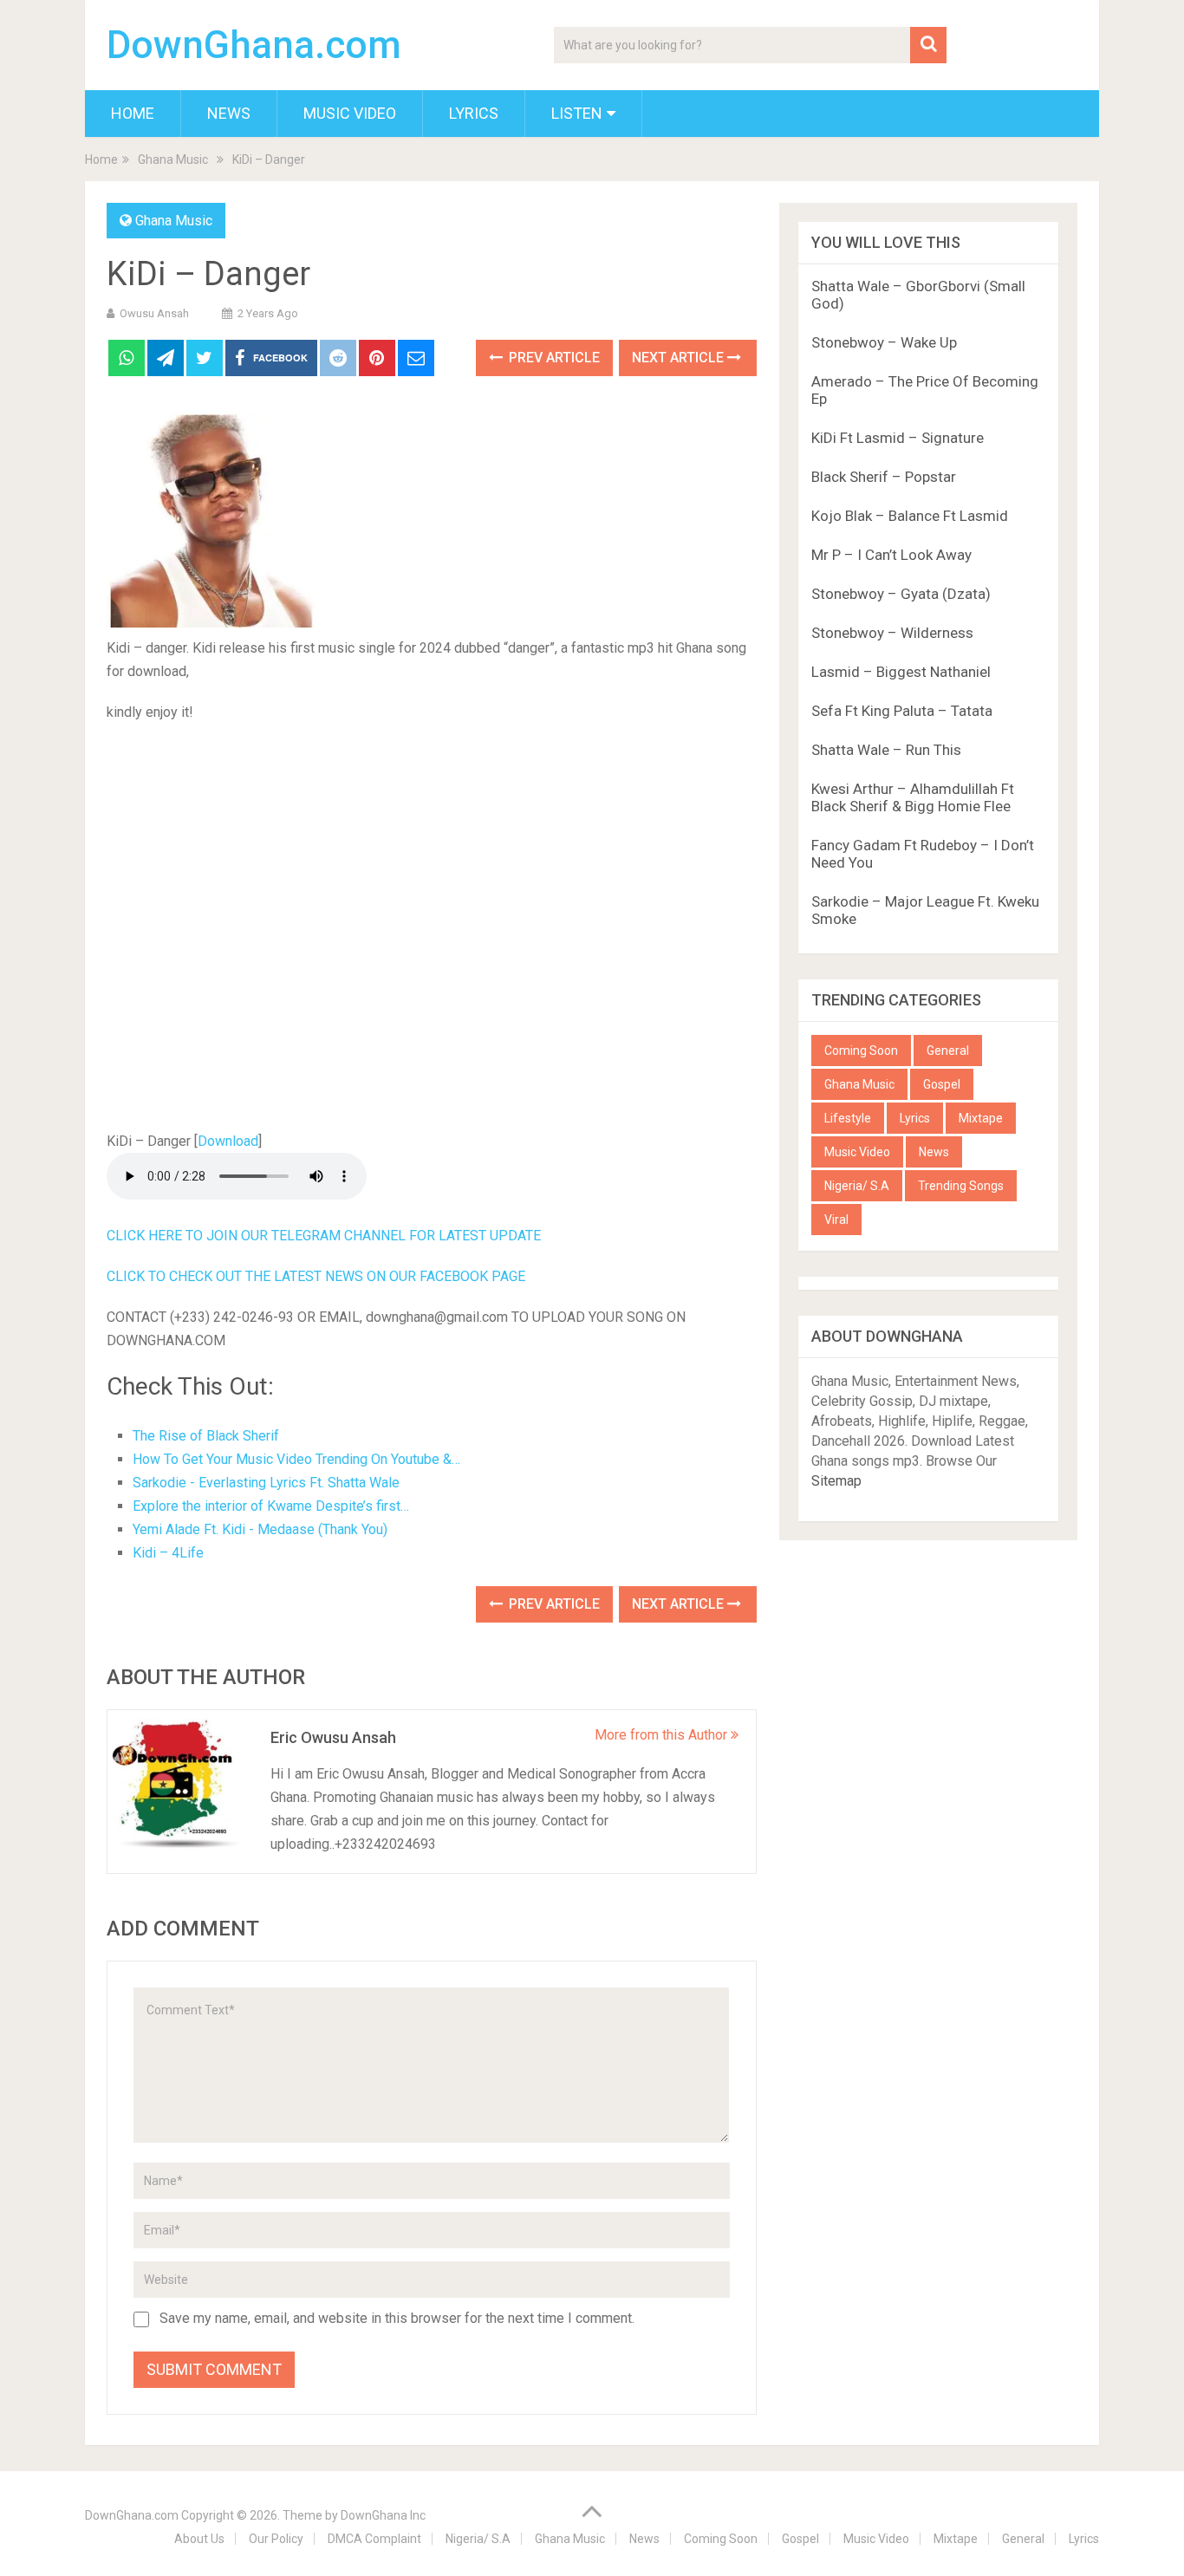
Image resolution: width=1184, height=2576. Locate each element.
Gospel (942, 1084)
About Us (199, 2539)
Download (228, 1141)
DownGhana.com (254, 45)
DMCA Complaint (374, 2539)
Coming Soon (861, 1051)
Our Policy (276, 2539)
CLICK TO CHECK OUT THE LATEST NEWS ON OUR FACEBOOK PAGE (316, 1276)
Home (133, 113)
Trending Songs (961, 1186)
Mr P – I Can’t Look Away (891, 555)
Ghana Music (174, 221)
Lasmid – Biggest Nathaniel (901, 672)
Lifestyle (848, 1118)
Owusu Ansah (154, 313)
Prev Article (553, 358)
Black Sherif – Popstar (884, 477)
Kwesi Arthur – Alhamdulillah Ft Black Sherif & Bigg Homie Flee (913, 797)
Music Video (350, 113)
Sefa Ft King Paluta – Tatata (902, 711)
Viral (836, 1220)
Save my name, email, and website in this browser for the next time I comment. (397, 2318)
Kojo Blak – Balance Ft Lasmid (910, 516)
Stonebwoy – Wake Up (884, 342)
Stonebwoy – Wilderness (892, 633)
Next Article (680, 358)
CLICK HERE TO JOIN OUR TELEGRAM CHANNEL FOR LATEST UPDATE (324, 1236)
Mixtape (981, 1118)
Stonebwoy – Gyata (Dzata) (901, 594)
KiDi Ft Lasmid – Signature (898, 438)
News (229, 113)
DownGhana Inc (383, 2515)
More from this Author (663, 1735)
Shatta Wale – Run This (886, 750)
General (948, 1051)
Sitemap (836, 1481)
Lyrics (474, 113)
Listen (577, 113)
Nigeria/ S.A (857, 1186)
